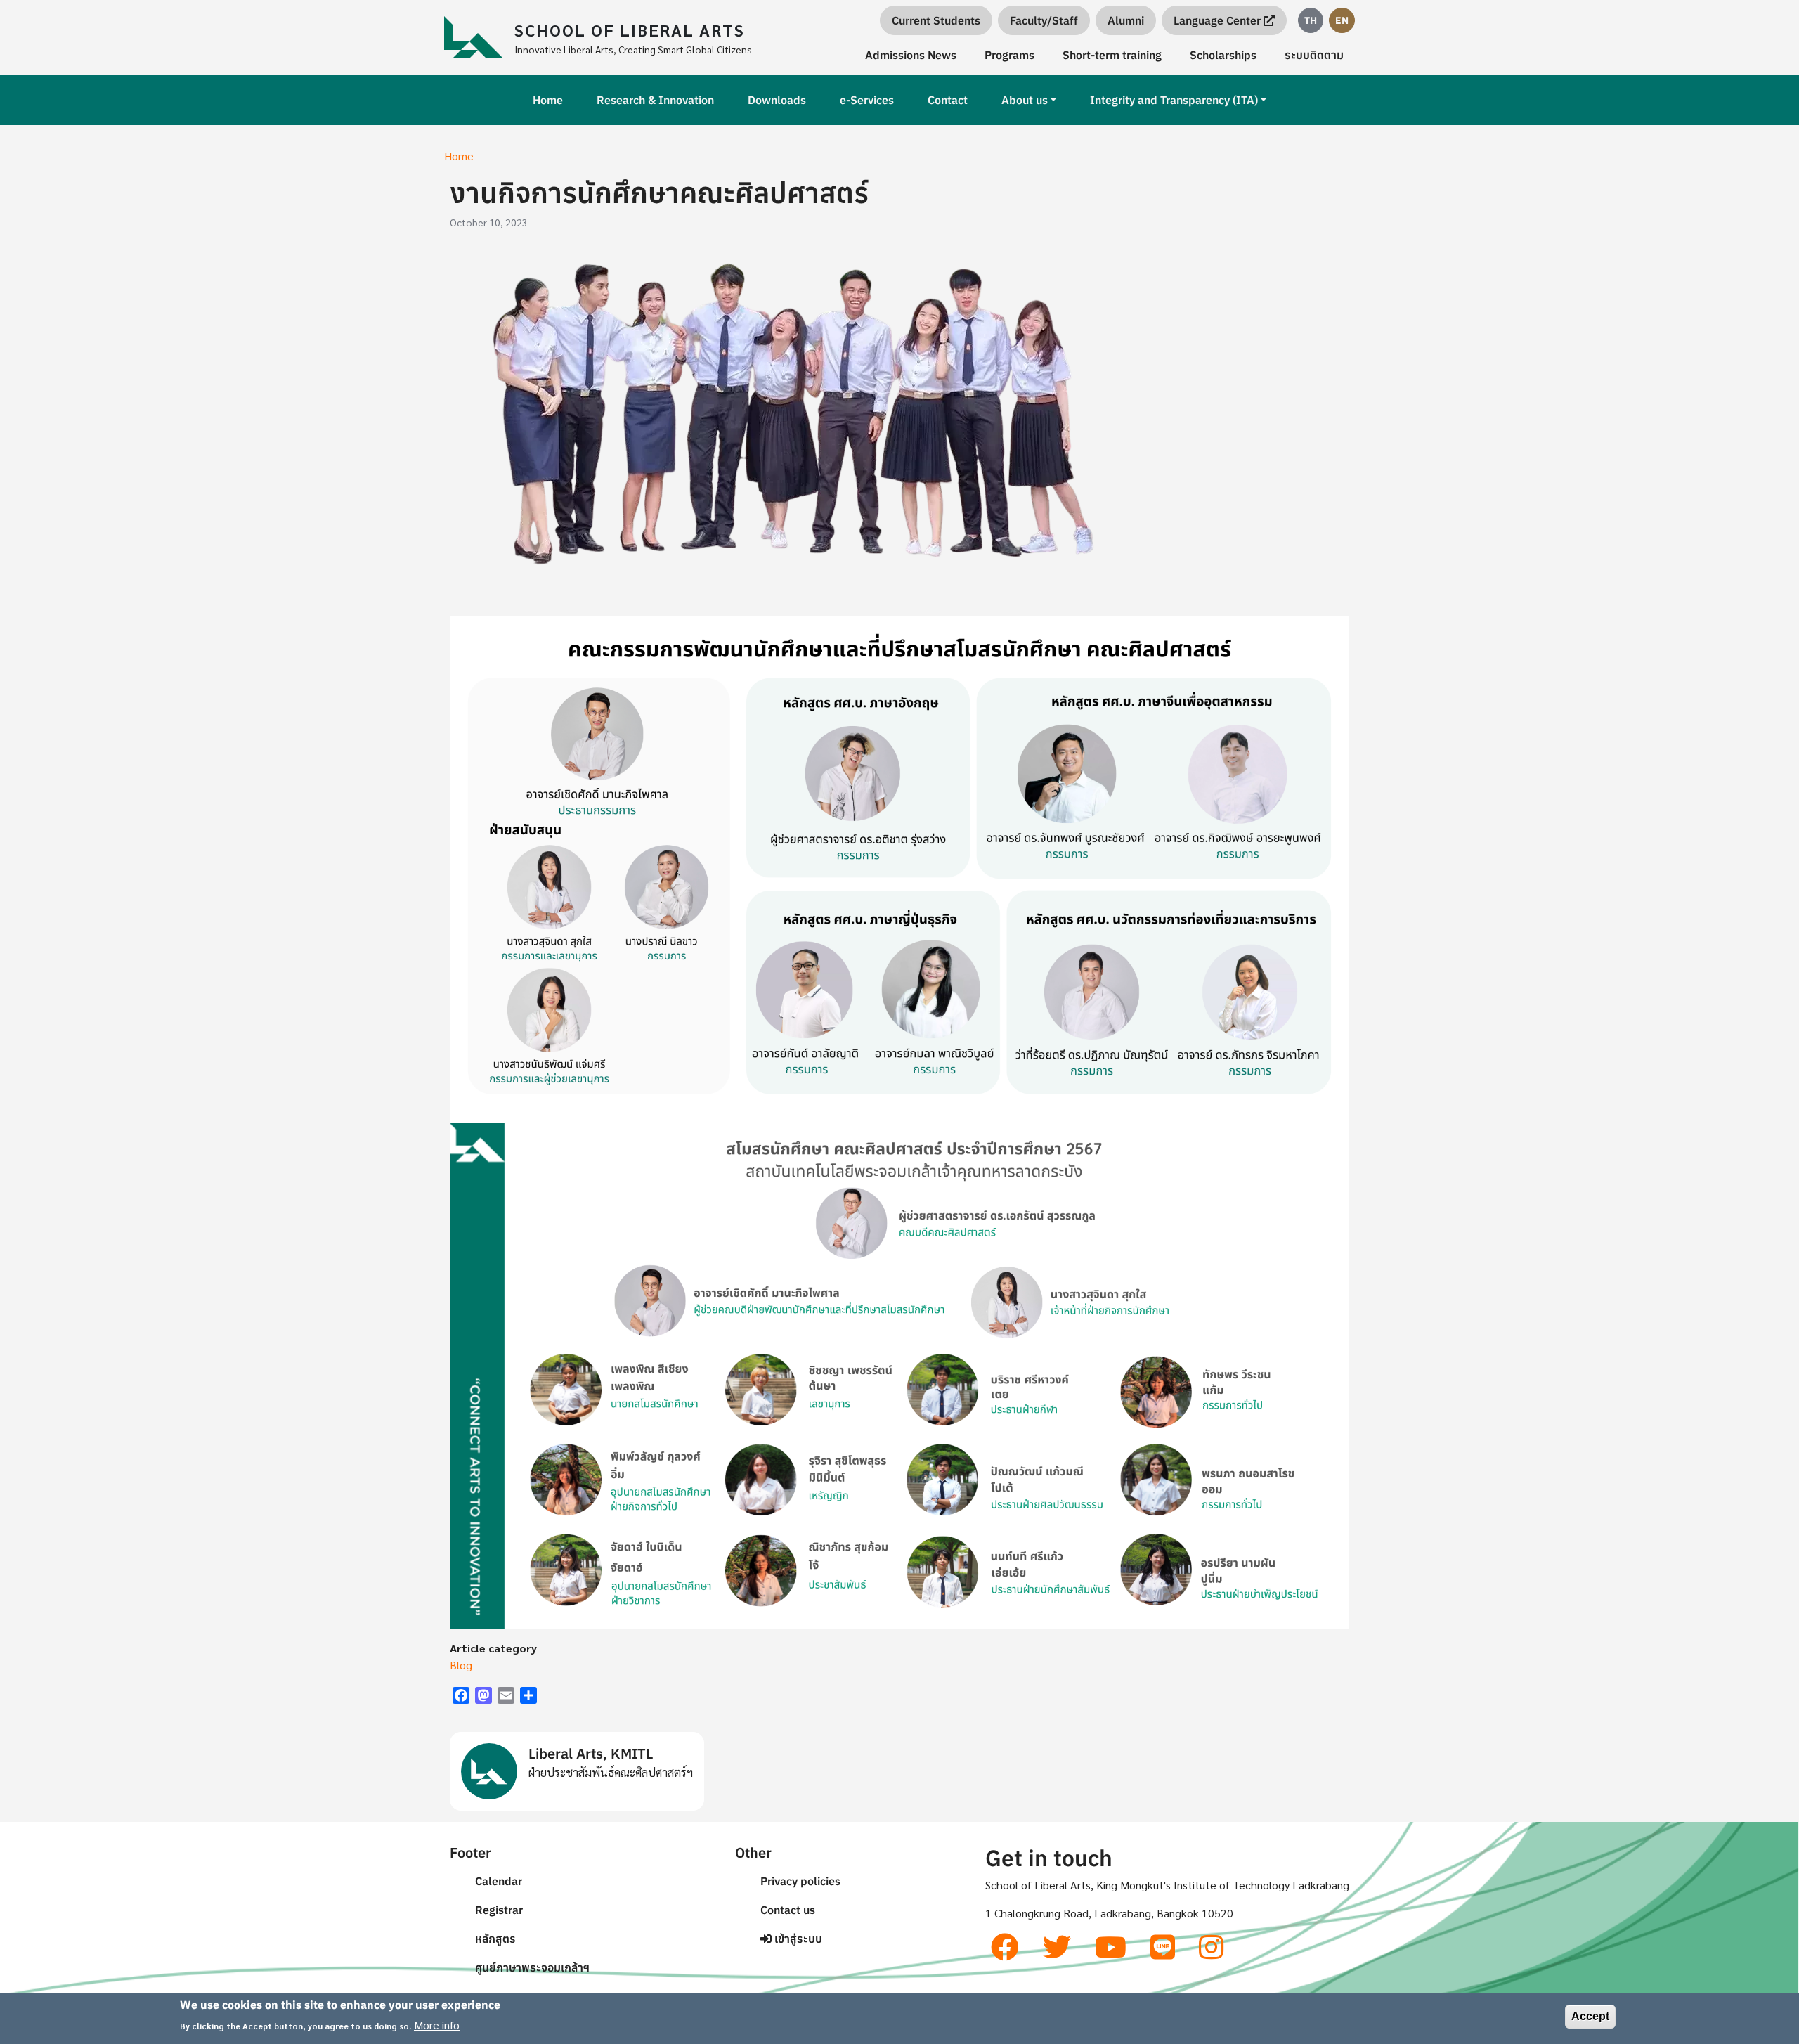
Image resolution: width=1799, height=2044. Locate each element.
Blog (461, 1665)
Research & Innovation (655, 100)
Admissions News (911, 55)
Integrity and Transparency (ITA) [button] (1174, 100)
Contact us (788, 1910)
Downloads (777, 100)
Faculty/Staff (1044, 20)
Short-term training (1112, 55)
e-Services (867, 100)
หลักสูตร (495, 1939)
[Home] (479, 37)
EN (1342, 20)
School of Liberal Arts (630, 30)
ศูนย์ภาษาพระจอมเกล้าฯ (532, 1967)
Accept (1590, 2016)
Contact (948, 100)
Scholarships (1223, 55)
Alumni (1126, 20)
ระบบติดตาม (1314, 55)
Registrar (499, 1910)
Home (548, 100)
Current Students (936, 20)
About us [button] (1025, 100)
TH (1311, 20)
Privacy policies (800, 1881)
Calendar (499, 1881)
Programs (1009, 55)
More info (437, 2024)
